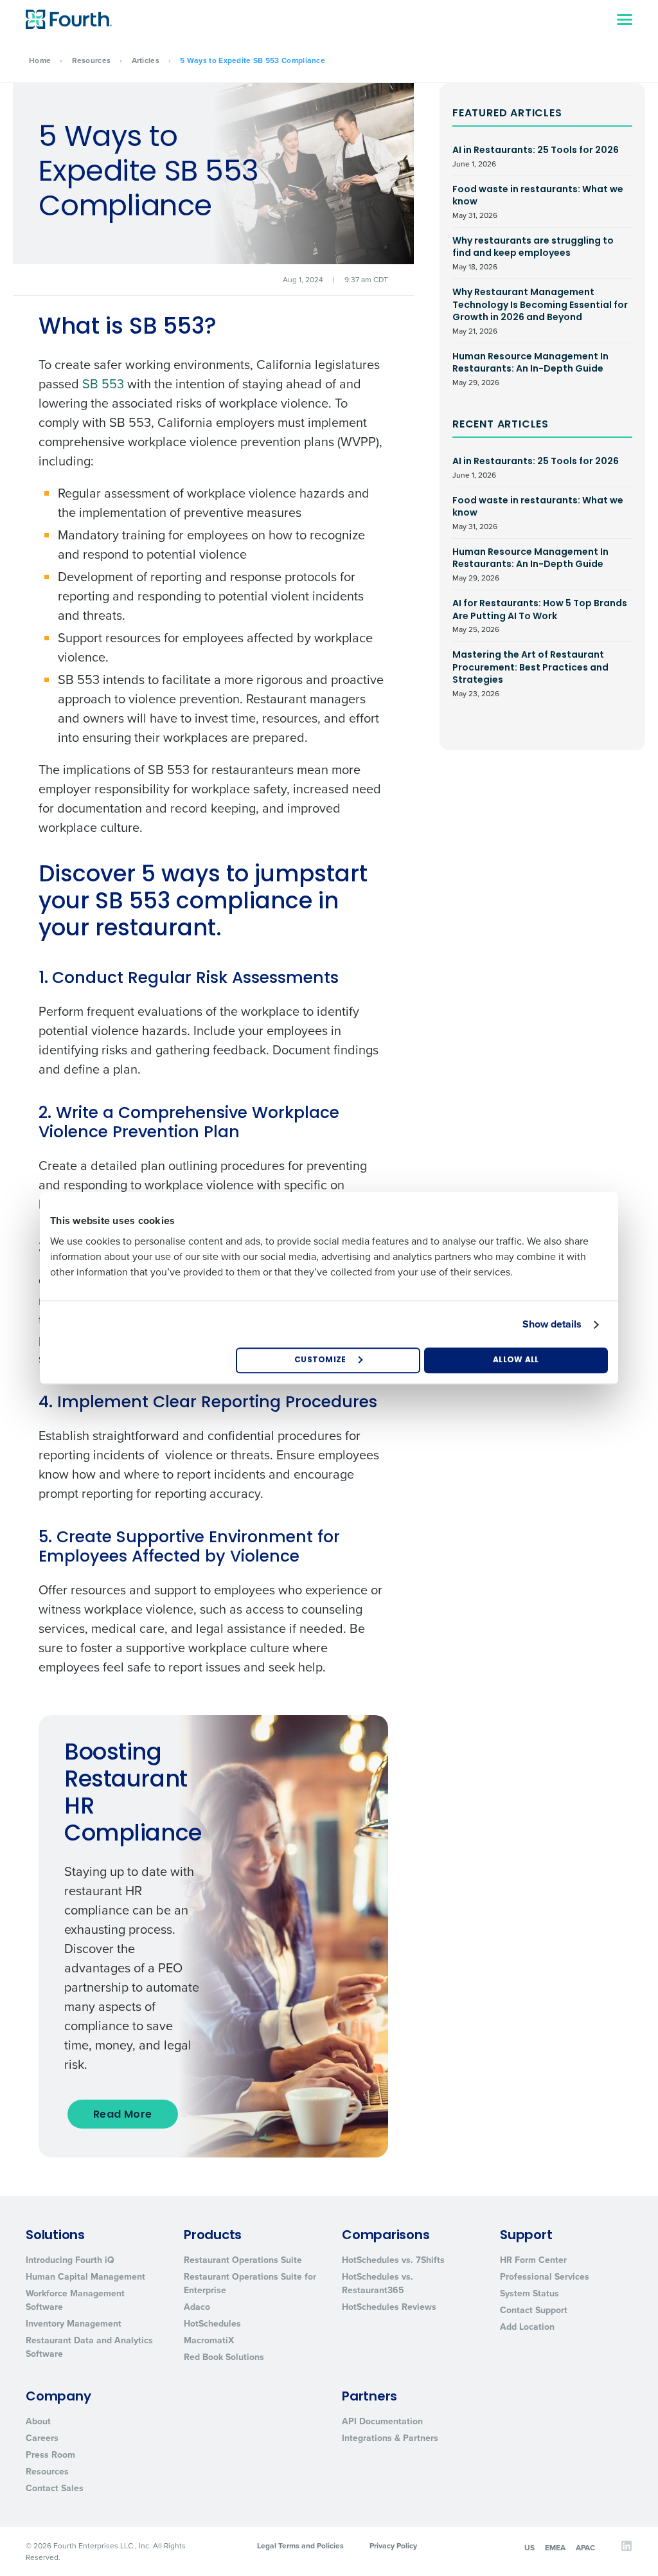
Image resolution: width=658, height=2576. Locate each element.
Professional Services (545, 2277)
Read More (123, 2115)
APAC (585, 2548)
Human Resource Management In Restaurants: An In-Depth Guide (530, 369)
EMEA (555, 2548)
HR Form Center (533, 2260)
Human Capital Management (85, 2277)
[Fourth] (69, 19)
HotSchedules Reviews (389, 2307)
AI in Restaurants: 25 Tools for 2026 (536, 157)
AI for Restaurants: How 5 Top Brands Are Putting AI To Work (540, 616)
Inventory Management (74, 2324)
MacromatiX (209, 2340)
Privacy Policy (393, 2546)
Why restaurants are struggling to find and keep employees (533, 254)
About (38, 2421)
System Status (529, 2293)
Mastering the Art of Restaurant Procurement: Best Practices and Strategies (530, 674)
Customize (320, 1360)
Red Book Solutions (224, 2357)
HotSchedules (212, 2324)
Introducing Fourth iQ (70, 2260)
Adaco (197, 2307)
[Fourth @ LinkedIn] (627, 2549)
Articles (146, 60)
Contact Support (534, 2310)
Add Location (527, 2327)
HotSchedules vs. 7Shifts (393, 2260)
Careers (42, 2438)
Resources (92, 60)
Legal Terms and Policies (300, 2546)
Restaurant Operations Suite (243, 2260)
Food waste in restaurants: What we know (538, 202)
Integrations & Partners (390, 2438)
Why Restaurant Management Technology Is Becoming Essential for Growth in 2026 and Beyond (540, 311)
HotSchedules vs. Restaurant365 (378, 2283)
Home (40, 60)
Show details (552, 1324)
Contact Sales (55, 2488)
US (529, 2548)
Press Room (50, 2455)
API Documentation (382, 2421)
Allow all (516, 1360)
